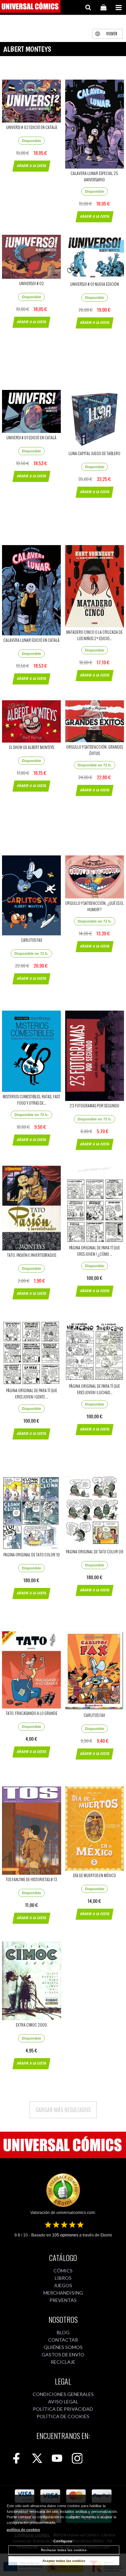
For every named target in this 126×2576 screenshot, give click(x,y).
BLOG (63, 2332)
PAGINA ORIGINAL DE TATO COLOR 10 (32, 1555)
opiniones (65, 2235)
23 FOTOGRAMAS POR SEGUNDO (94, 1105)
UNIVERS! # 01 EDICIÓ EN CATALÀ (31, 437)
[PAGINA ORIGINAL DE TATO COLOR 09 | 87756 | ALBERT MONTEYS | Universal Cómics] (95, 1512)
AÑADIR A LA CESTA (31, 166)
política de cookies (23, 2530)
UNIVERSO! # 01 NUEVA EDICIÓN (95, 284)
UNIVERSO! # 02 (32, 283)
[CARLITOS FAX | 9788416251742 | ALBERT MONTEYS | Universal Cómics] (32, 895)
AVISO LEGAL (63, 2402)
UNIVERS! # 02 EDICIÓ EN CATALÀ (32, 127)
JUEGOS (63, 2285)
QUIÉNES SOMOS (63, 2347)
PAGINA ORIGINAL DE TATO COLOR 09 (95, 1551)
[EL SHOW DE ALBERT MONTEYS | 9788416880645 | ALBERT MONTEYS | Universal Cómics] (32, 721)
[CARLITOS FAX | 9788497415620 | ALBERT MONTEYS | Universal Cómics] (95, 1671)
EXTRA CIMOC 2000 (31, 2025)
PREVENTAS (63, 2300)
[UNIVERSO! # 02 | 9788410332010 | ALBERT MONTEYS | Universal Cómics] (32, 257)
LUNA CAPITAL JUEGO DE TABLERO (94, 453)
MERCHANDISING (63, 2293)
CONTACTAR (63, 2340)
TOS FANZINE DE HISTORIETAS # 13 (31, 1879)
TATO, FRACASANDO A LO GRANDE (32, 1713)
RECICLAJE (63, 2362)
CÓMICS (63, 2271)
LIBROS (63, 2278)
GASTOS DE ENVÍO (63, 2355)
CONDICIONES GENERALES (63, 2394)
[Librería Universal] (30, 7)
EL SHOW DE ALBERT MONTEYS (32, 747)
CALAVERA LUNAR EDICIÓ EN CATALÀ (31, 640)
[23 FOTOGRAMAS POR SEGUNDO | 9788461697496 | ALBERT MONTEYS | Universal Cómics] (95, 1056)
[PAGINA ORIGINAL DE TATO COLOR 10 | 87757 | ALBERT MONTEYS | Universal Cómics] (32, 1513)
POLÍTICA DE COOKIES (63, 2416)
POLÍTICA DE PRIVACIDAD (63, 2409)
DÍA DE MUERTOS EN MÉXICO (94, 1875)
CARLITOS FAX (32, 940)
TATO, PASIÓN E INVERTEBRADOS (32, 1255)
